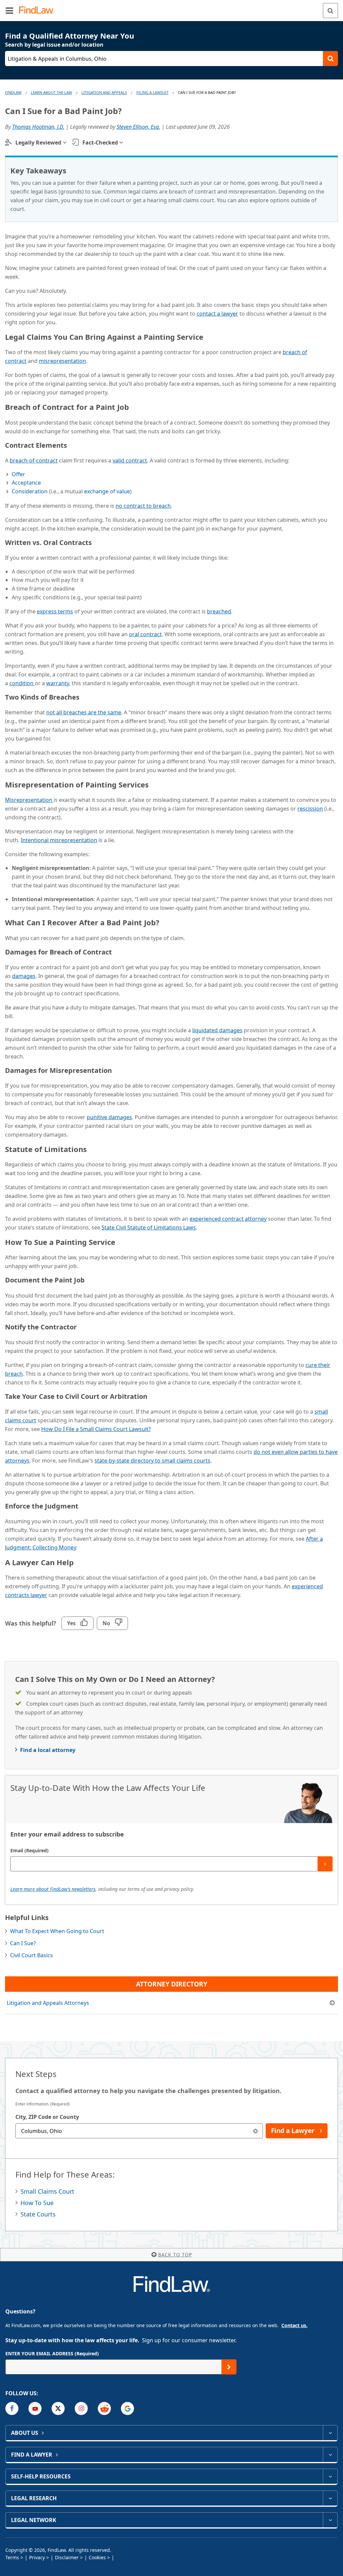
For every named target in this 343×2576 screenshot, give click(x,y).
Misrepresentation (29, 800)
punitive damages (109, 1117)
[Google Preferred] (127, 2408)
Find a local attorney (48, 1750)
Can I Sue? (23, 1943)
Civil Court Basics (31, 1955)
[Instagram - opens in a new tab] (81, 2408)
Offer (18, 474)
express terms (55, 611)
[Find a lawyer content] (330, 2455)
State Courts (38, 2214)
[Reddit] (104, 2408)
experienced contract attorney (228, 1219)
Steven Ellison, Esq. (138, 127)
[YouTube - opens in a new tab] (35, 2408)
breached (219, 611)
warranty (58, 683)
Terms (12, 2557)
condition (22, 683)
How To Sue (37, 2203)
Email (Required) (29, 1850)
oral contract (145, 634)
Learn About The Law (51, 92)
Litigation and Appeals (104, 92)
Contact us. (294, 2325)
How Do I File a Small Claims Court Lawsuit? (96, 1429)
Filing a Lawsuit (152, 92)
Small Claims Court (47, 2191)
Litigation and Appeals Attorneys (48, 2003)
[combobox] (139, 2131)
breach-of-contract (34, 460)
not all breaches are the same (84, 712)
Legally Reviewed (38, 143)
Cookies (97, 2557)
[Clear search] (255, 2131)
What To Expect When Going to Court (57, 1931)
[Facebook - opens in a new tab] (12, 2408)
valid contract (130, 460)
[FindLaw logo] (39, 11)
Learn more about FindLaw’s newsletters (53, 1889)
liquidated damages (217, 1030)
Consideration (30, 491)
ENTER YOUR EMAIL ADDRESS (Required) (52, 2353)
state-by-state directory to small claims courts (152, 1461)
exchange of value (107, 491)
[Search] (330, 11)
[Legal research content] (330, 2498)
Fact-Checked (100, 143)
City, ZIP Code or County (47, 2117)
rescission (310, 809)
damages (24, 976)
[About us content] (330, 2433)
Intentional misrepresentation (59, 840)
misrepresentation (62, 361)
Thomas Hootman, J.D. (38, 127)
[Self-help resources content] (330, 2476)
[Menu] (9, 10)
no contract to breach (143, 506)
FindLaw (13, 92)
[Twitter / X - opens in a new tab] (58, 2408)
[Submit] (325, 1864)
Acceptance (26, 483)
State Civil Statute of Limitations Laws (149, 1227)
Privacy (37, 2557)
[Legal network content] (330, 2520)
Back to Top (175, 2255)
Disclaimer (67, 2557)
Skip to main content (172, 8)
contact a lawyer (217, 314)
